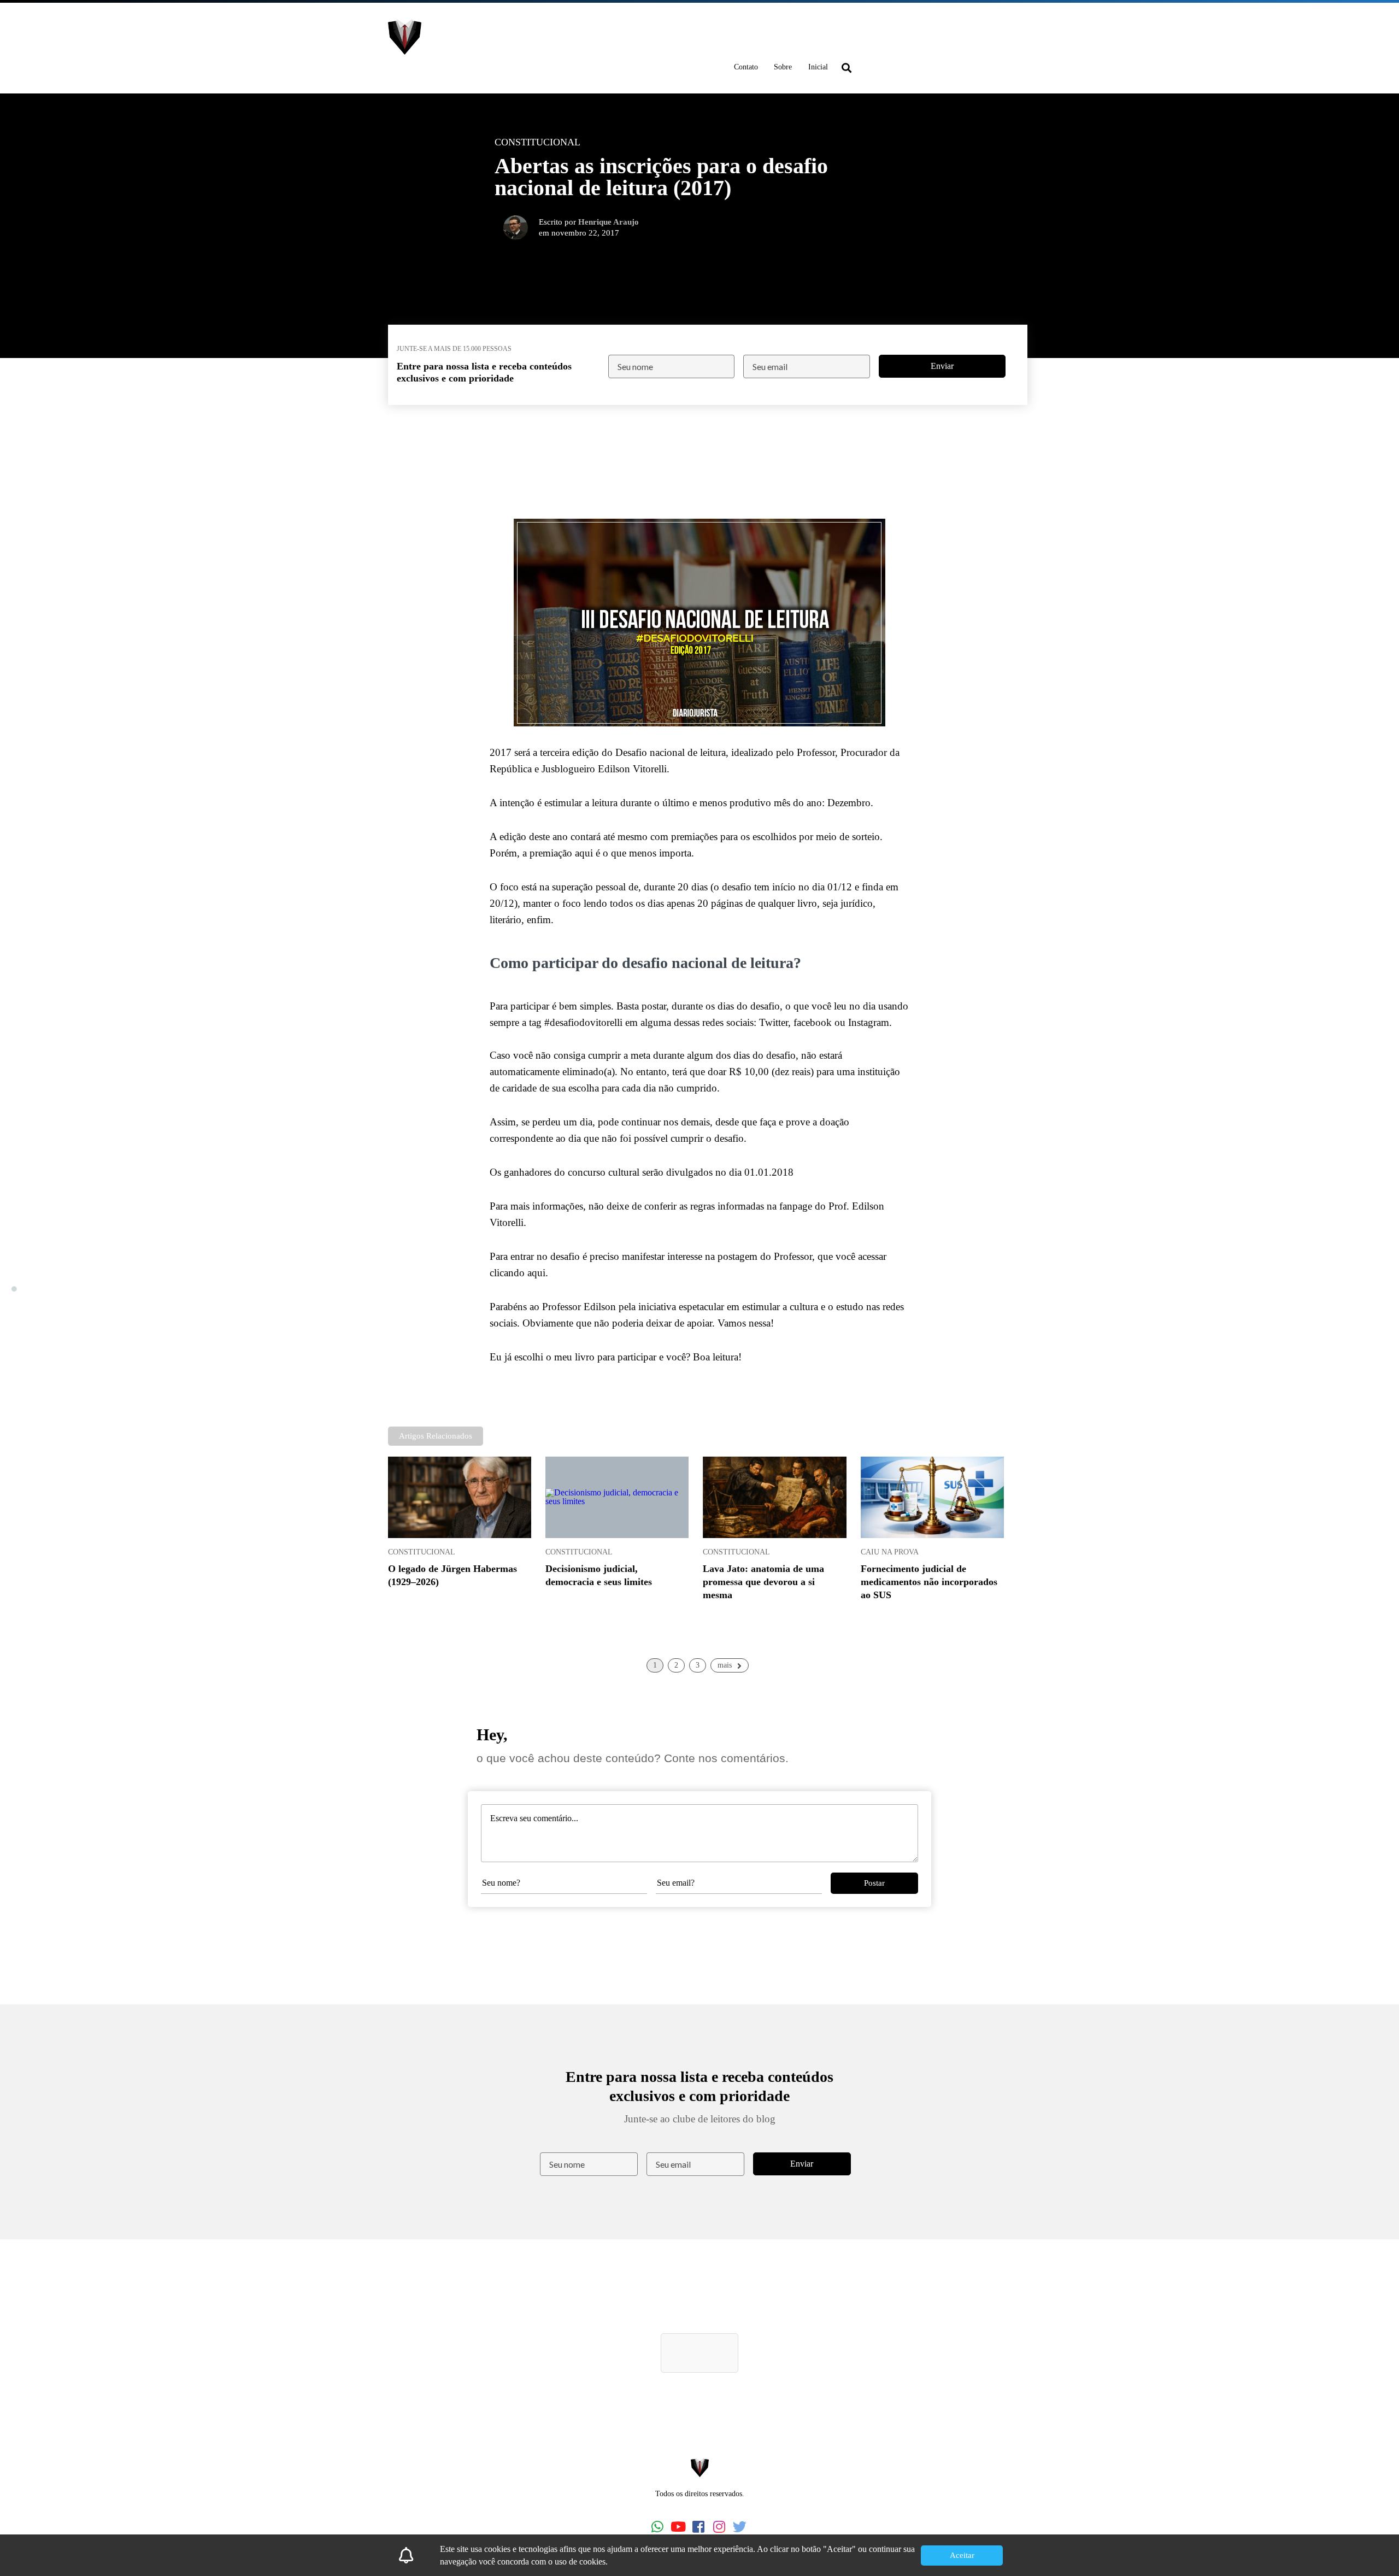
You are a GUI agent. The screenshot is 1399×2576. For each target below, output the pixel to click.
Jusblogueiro (568, 769)
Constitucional (422, 1552)
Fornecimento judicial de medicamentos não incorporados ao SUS (929, 1582)
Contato (746, 67)
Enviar (942, 366)
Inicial (818, 67)
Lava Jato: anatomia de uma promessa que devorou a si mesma (763, 1582)
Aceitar (962, 2555)
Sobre (783, 67)
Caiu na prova (890, 1552)
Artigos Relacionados (436, 1436)
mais (725, 1665)
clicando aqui (518, 1273)
